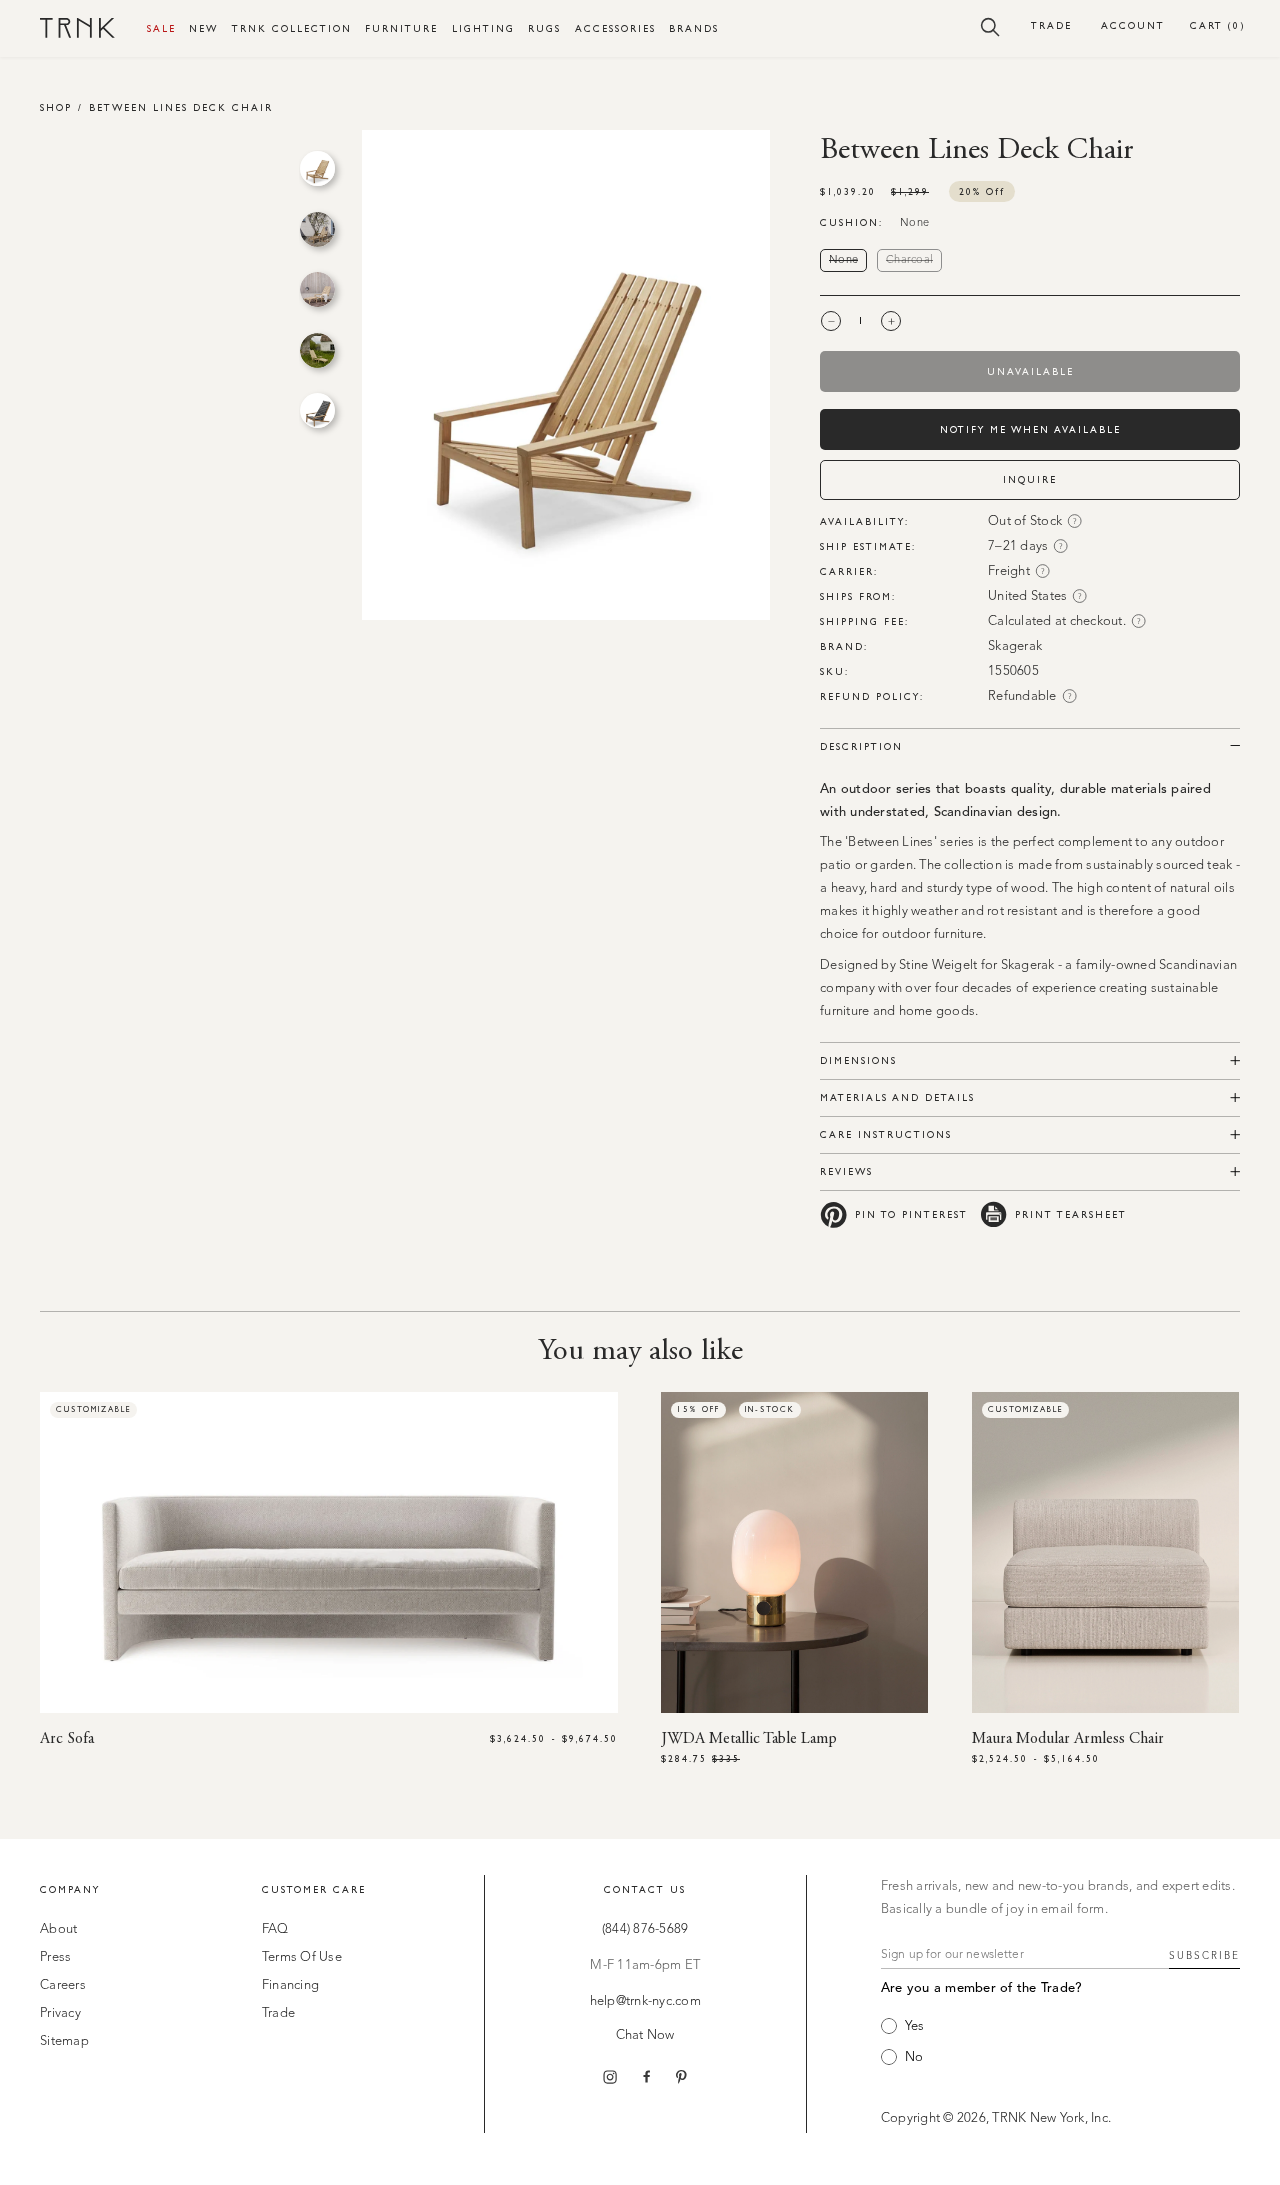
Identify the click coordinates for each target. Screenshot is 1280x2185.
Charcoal (914, 261)
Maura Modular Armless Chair (1068, 1739)
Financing (290, 1985)
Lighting (483, 28)
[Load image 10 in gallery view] (317, 410)
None (848, 261)
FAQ (275, 1929)
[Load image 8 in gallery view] (317, 289)
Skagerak (1015, 646)
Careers (63, 1985)
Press (55, 1957)
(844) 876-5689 (645, 1929)
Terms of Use (302, 1957)
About (58, 1929)
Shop (56, 107)
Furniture (401, 28)
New (203, 28)
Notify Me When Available (1030, 429)
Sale (161, 28)
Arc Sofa (67, 1739)
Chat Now (645, 2035)
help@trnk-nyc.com (645, 2001)
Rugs (544, 28)
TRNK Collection (292, 28)
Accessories (615, 28)
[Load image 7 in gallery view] (317, 229)
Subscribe (1204, 1956)
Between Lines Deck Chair (181, 107)
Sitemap (64, 2041)
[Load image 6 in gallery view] (317, 168)
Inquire (1030, 479)
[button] (990, 26)
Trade (1051, 25)
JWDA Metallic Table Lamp (749, 1739)
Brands (694, 28)
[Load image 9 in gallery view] (317, 350)
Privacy (60, 2013)
